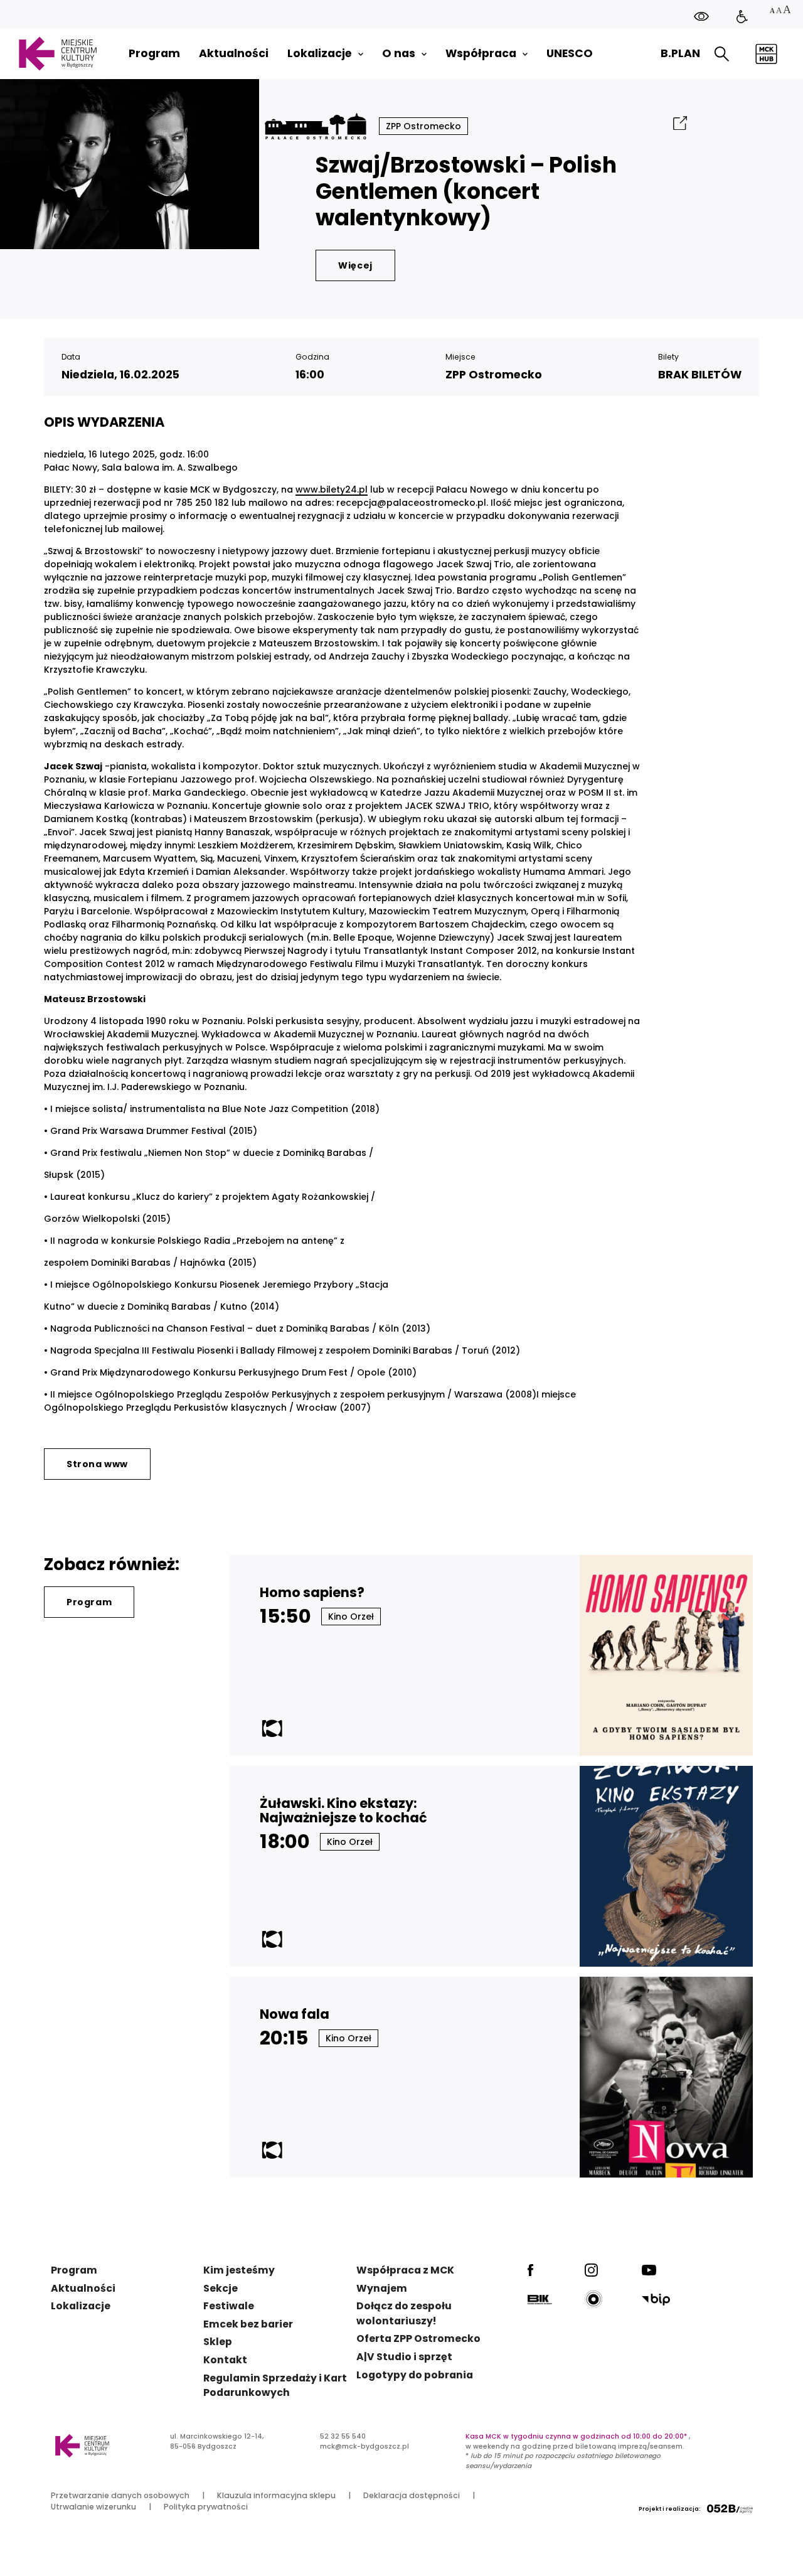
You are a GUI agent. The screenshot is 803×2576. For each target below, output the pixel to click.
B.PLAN (680, 53)
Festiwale (229, 2306)
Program (89, 1602)
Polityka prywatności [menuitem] (206, 2507)
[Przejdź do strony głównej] (57, 54)
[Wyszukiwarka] (722, 54)
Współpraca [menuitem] (481, 54)
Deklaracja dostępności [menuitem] (412, 2495)
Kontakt (225, 2360)
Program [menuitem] (154, 54)
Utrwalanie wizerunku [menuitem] (93, 2507)
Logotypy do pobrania (415, 2375)
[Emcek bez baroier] (742, 17)
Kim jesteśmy (239, 2270)
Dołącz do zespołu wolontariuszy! (404, 2313)
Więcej (355, 265)
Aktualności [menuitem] (234, 54)
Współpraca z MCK (405, 2270)
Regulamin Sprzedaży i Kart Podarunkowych (275, 2386)
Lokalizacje (81, 2306)
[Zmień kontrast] (701, 16)
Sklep (218, 2342)
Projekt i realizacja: (670, 2509)
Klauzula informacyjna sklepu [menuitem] (276, 2495)
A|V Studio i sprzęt (404, 2357)
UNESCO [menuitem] (570, 54)
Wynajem (382, 2288)
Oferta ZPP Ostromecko (418, 2338)
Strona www (97, 1464)
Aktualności (83, 2288)
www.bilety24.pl (332, 489)
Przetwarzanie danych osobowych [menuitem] (120, 2495)
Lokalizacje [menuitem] (320, 54)
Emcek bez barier (248, 2324)
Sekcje (221, 2288)
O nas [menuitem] (399, 54)
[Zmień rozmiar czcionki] (780, 11)
